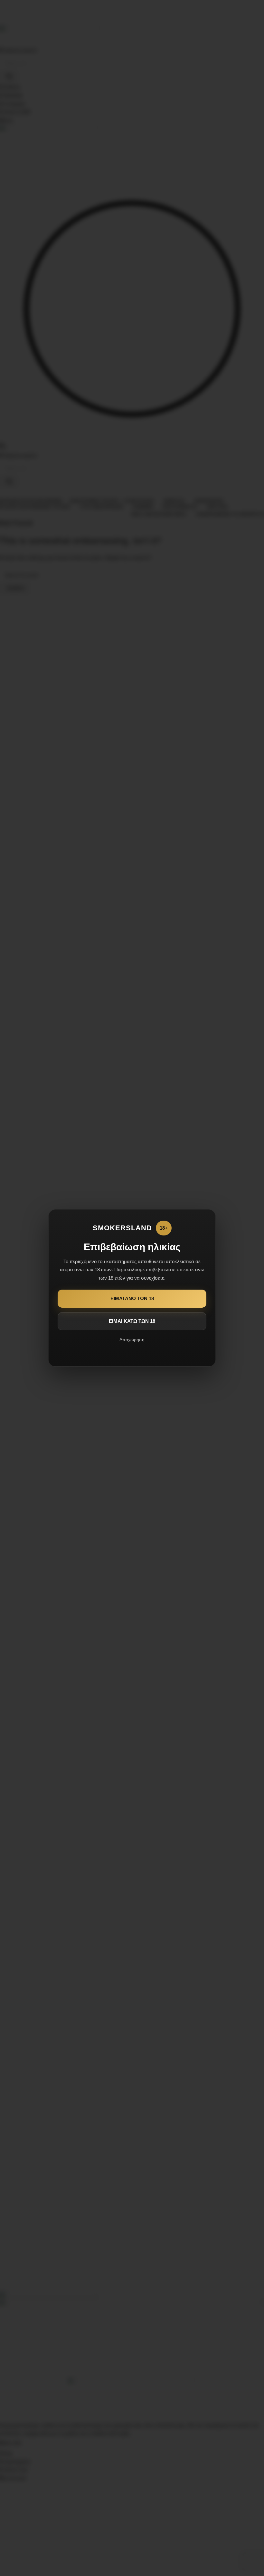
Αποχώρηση (132, 1340)
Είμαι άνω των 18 (132, 1298)
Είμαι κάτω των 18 (132, 1321)
